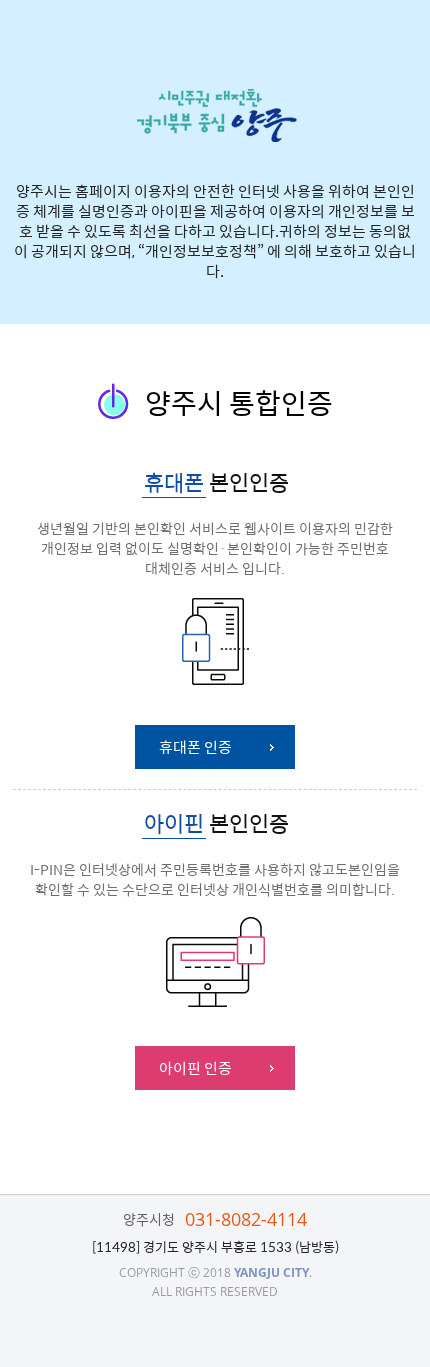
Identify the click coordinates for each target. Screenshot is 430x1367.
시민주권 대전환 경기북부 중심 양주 (215, 115)
